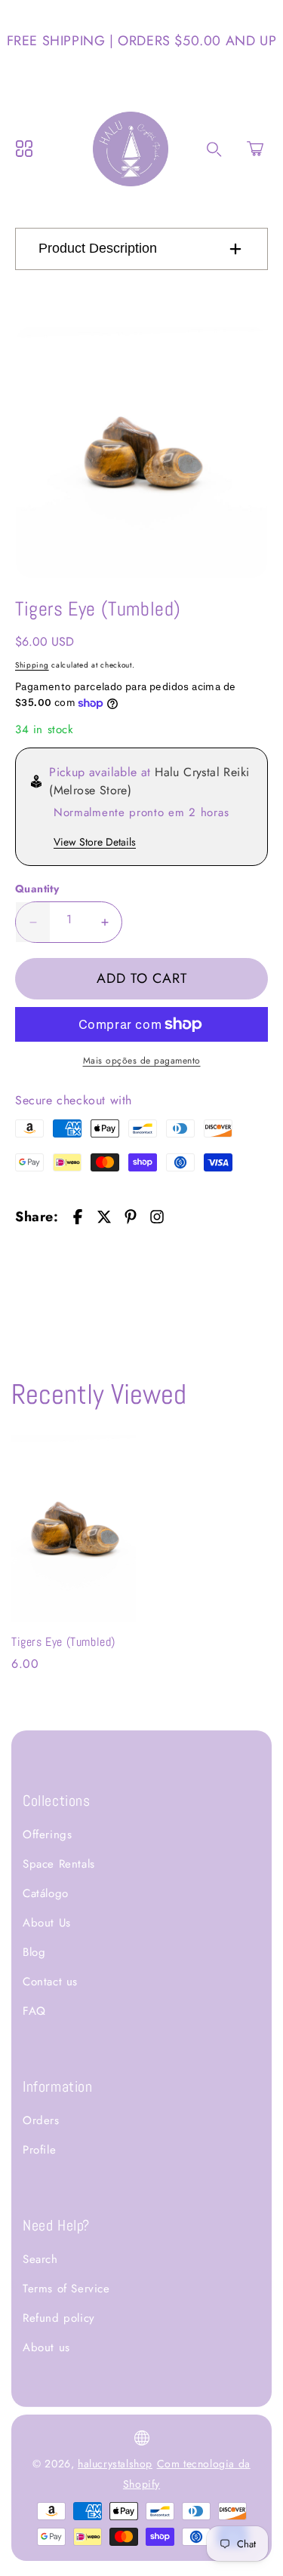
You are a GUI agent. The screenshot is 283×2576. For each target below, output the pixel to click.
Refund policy (59, 2318)
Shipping (32, 665)
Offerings (47, 1835)
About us (46, 2347)
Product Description (98, 248)
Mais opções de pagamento (142, 1061)
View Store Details (95, 842)
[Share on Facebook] (78, 1217)
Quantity (37, 889)
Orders (41, 2120)
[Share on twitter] (104, 1217)
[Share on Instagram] (157, 1217)
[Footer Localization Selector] (142, 2438)
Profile (39, 2150)
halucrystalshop (115, 2464)
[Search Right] (214, 149)
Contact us (50, 1982)
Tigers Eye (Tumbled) (63, 1642)
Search (40, 2259)
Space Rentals (59, 1864)
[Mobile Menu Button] (24, 149)
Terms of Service (66, 2289)
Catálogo (46, 1893)
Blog (34, 1952)
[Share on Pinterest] (131, 1217)
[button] (255, 149)
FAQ (34, 2011)
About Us (47, 1923)
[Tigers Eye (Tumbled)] (141, 452)
